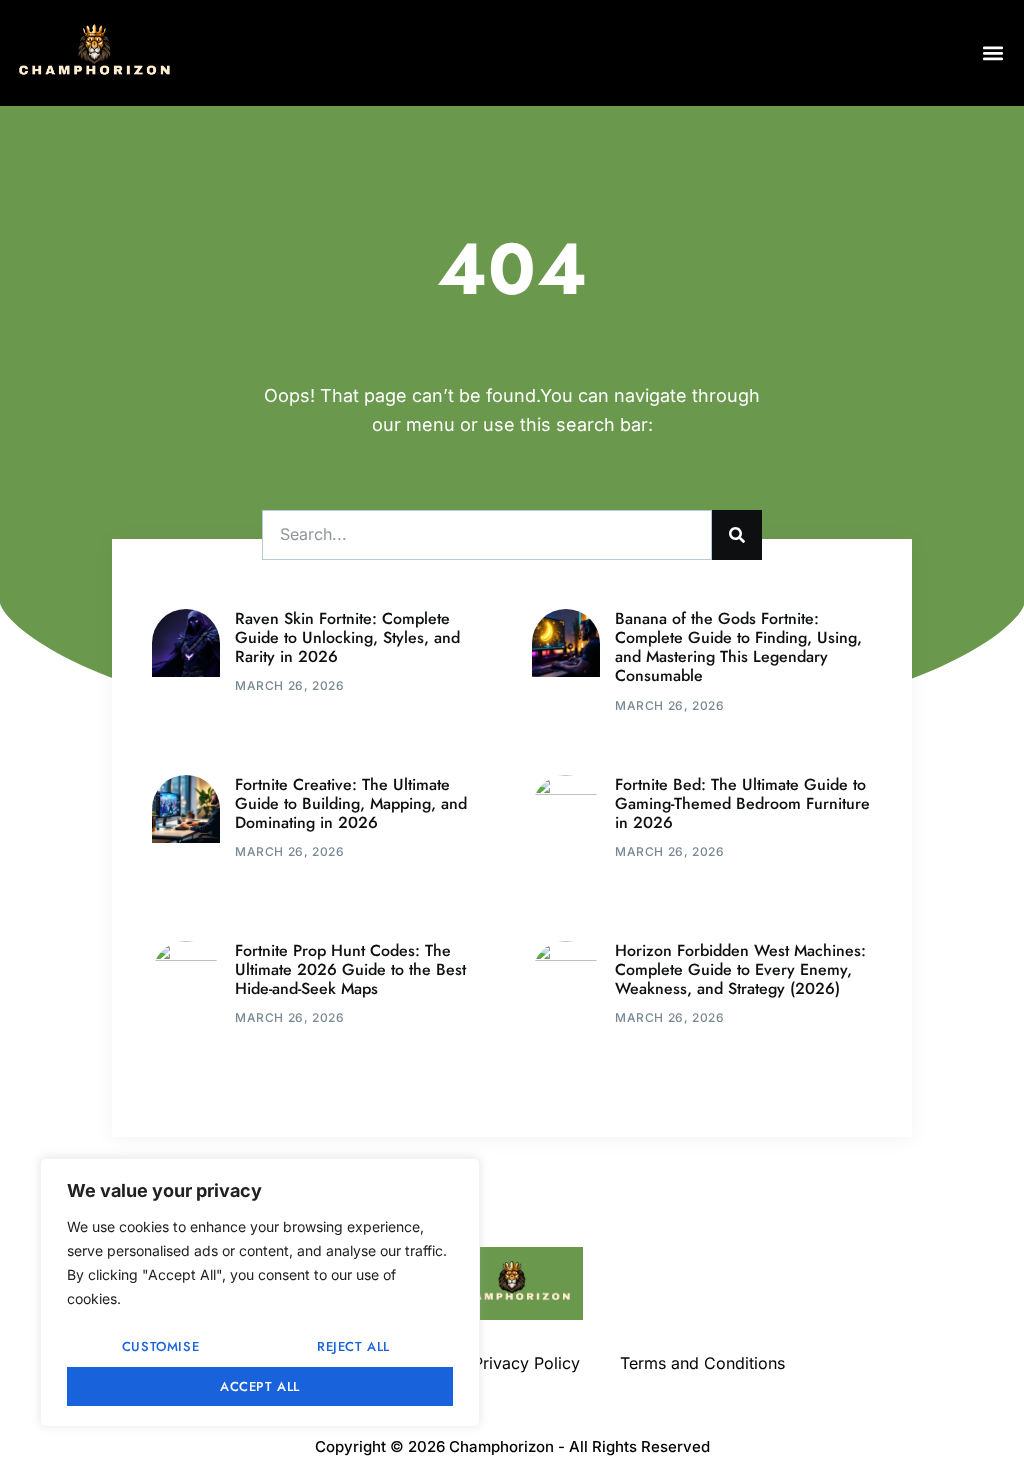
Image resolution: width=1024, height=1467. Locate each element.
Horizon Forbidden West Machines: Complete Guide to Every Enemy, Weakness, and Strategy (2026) (740, 969)
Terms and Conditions (702, 1363)
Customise (160, 1346)
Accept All (260, 1386)
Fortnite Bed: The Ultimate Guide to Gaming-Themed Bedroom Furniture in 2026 (742, 803)
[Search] (737, 535)
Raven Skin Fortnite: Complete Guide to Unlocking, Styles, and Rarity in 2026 (347, 637)
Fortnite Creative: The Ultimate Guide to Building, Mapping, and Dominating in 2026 (351, 803)
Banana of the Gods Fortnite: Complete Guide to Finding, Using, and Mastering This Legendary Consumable (738, 647)
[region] (260, 1292)
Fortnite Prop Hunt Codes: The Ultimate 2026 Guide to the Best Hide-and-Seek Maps (350, 969)
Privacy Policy (526, 1363)
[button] (992, 52)
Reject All (353, 1346)
